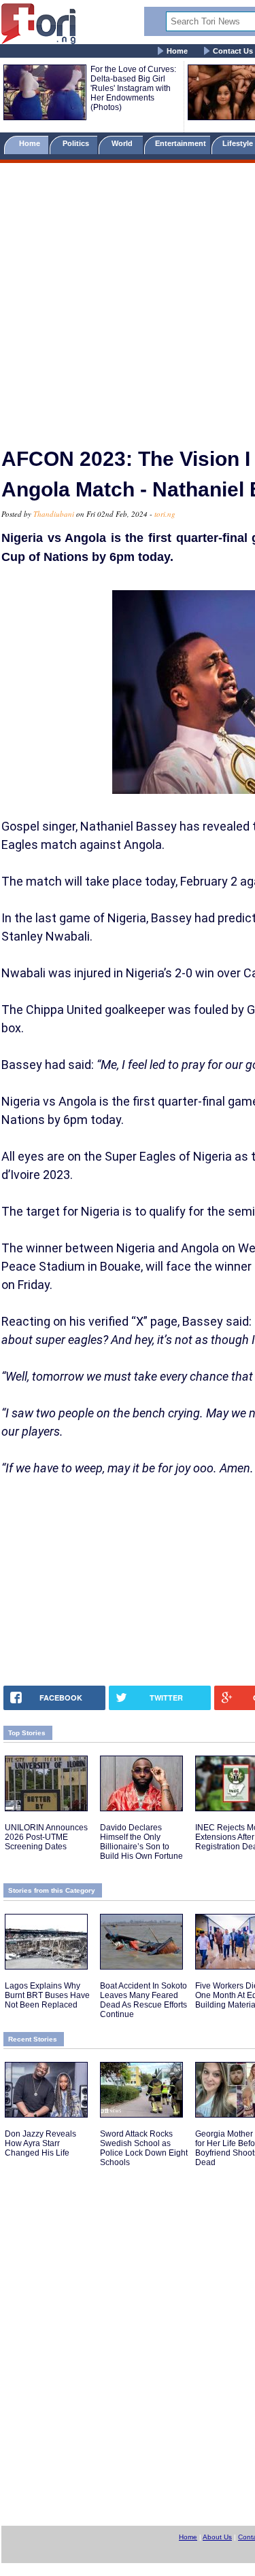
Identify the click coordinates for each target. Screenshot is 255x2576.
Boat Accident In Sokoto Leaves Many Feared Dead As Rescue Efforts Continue (143, 2000)
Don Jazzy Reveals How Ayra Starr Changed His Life (40, 2143)
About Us (217, 2537)
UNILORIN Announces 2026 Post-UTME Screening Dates (46, 1837)
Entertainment (181, 143)
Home (177, 51)
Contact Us (233, 51)
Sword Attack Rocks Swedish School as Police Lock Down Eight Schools (144, 2148)
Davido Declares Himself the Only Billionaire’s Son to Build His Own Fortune (141, 1842)
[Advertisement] (128, 299)
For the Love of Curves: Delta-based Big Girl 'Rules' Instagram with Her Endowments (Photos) (133, 88)
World (124, 143)
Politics (77, 143)
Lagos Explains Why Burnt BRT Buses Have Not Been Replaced (47, 1995)
